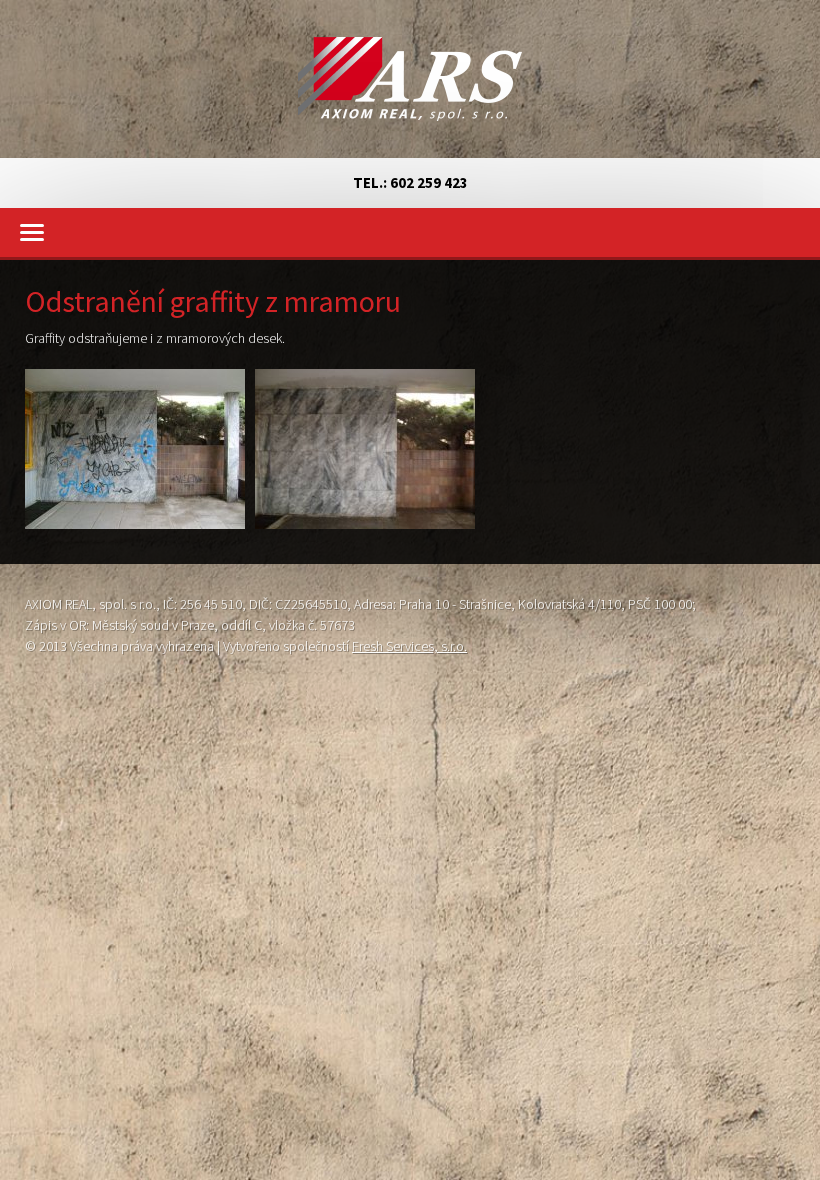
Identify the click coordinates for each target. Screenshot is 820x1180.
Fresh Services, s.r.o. (409, 646)
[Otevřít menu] (410, 232)
